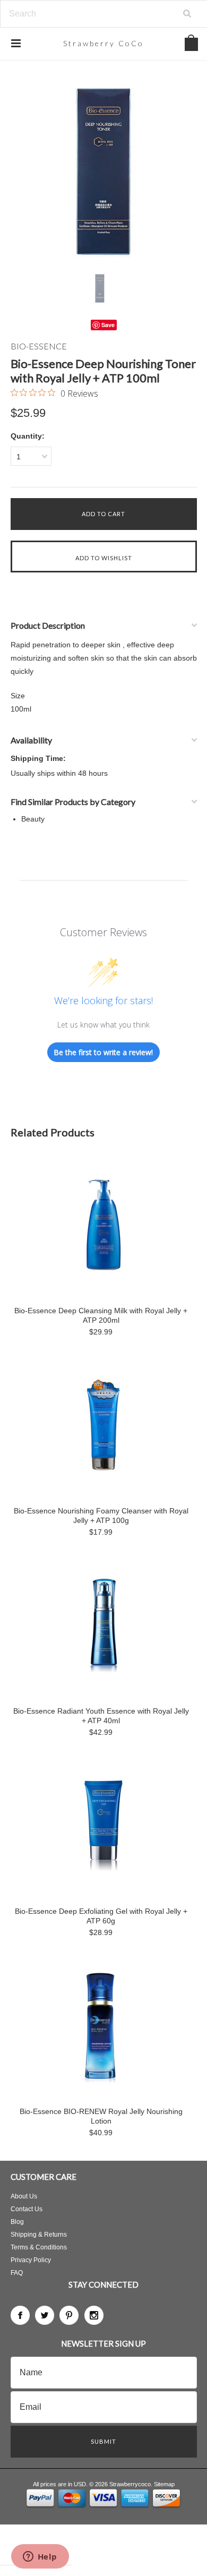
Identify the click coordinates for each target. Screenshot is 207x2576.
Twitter (45, 2315)
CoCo (103, 43)
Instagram (94, 2315)
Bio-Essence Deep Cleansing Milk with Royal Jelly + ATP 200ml (101, 1315)
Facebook (20, 2315)
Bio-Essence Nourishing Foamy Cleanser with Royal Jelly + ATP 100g (101, 1516)
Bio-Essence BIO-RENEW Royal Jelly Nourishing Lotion (101, 2116)
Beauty (33, 819)
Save (108, 325)
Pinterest (69, 2315)
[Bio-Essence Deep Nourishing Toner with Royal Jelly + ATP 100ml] (104, 171)
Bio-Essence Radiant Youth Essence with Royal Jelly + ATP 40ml (101, 1716)
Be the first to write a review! (103, 1052)
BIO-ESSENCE (39, 346)
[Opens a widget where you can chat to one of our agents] (40, 2557)
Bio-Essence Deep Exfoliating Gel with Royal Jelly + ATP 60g (101, 1916)
